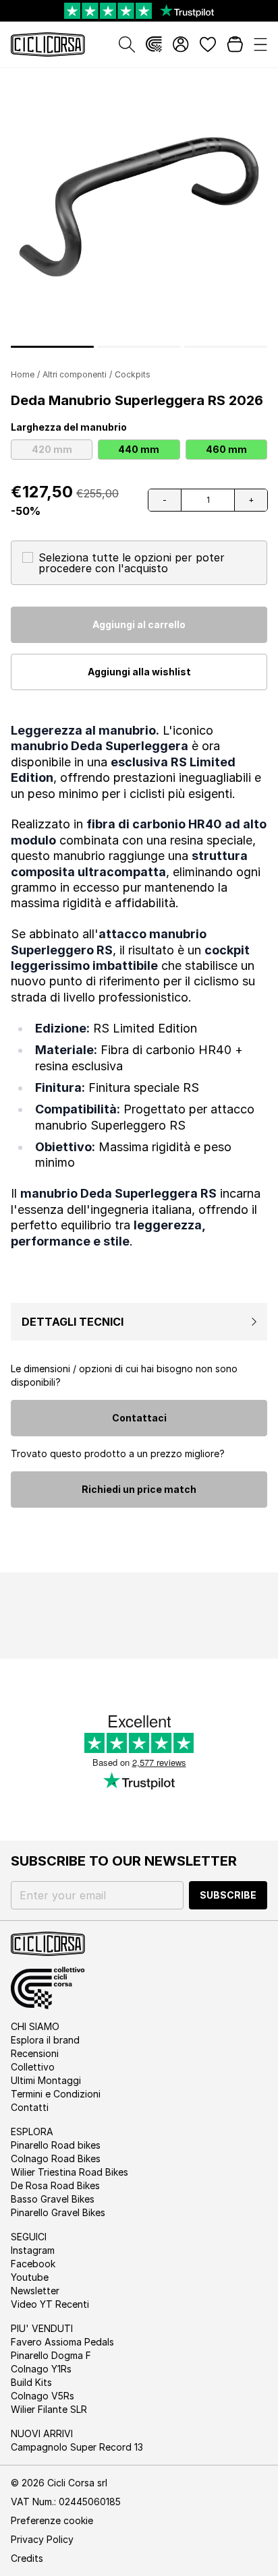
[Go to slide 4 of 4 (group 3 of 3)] (226, 347)
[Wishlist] (208, 44)
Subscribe (228, 1895)
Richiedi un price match (139, 1489)
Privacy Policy (42, 2539)
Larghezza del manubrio (69, 427)
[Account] (181, 44)
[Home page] (48, 44)
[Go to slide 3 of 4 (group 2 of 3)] (139, 347)
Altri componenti (75, 374)
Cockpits (133, 374)
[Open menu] (260, 44)
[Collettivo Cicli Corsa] (154, 44)
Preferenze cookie (52, 2520)
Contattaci (139, 1418)
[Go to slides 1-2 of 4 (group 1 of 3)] (52, 347)
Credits (27, 2558)
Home (23, 374)
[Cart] (235, 44)
